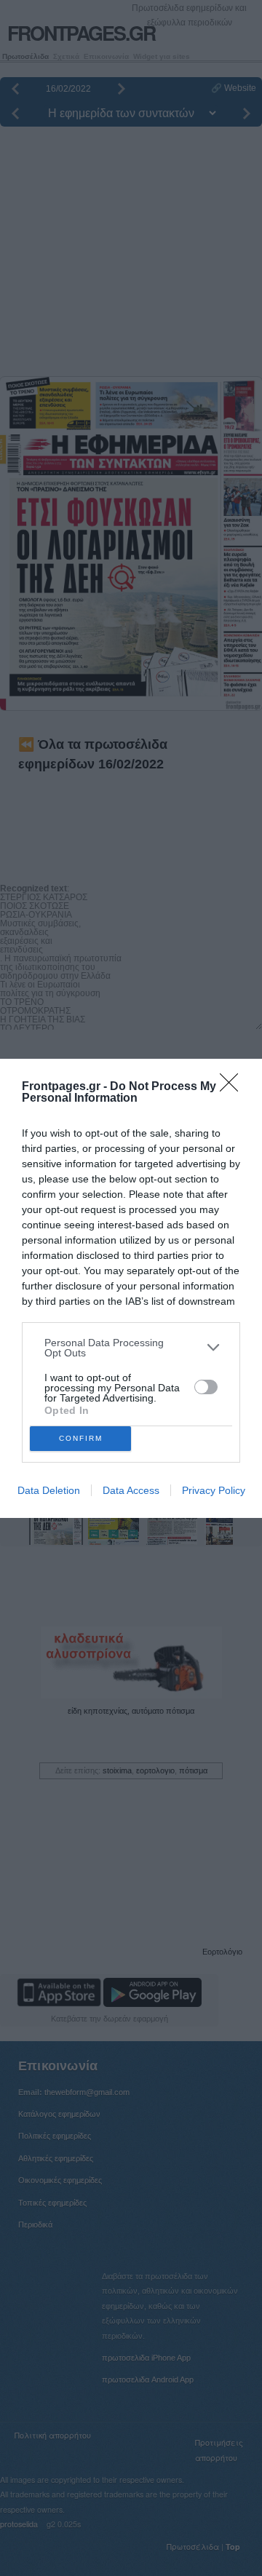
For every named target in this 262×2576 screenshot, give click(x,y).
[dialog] (131, 1288)
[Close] (234, 1087)
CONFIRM (81, 1438)
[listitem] (131, 1348)
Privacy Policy (214, 1490)
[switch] (206, 1387)
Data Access (131, 1490)
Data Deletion (49, 1490)
